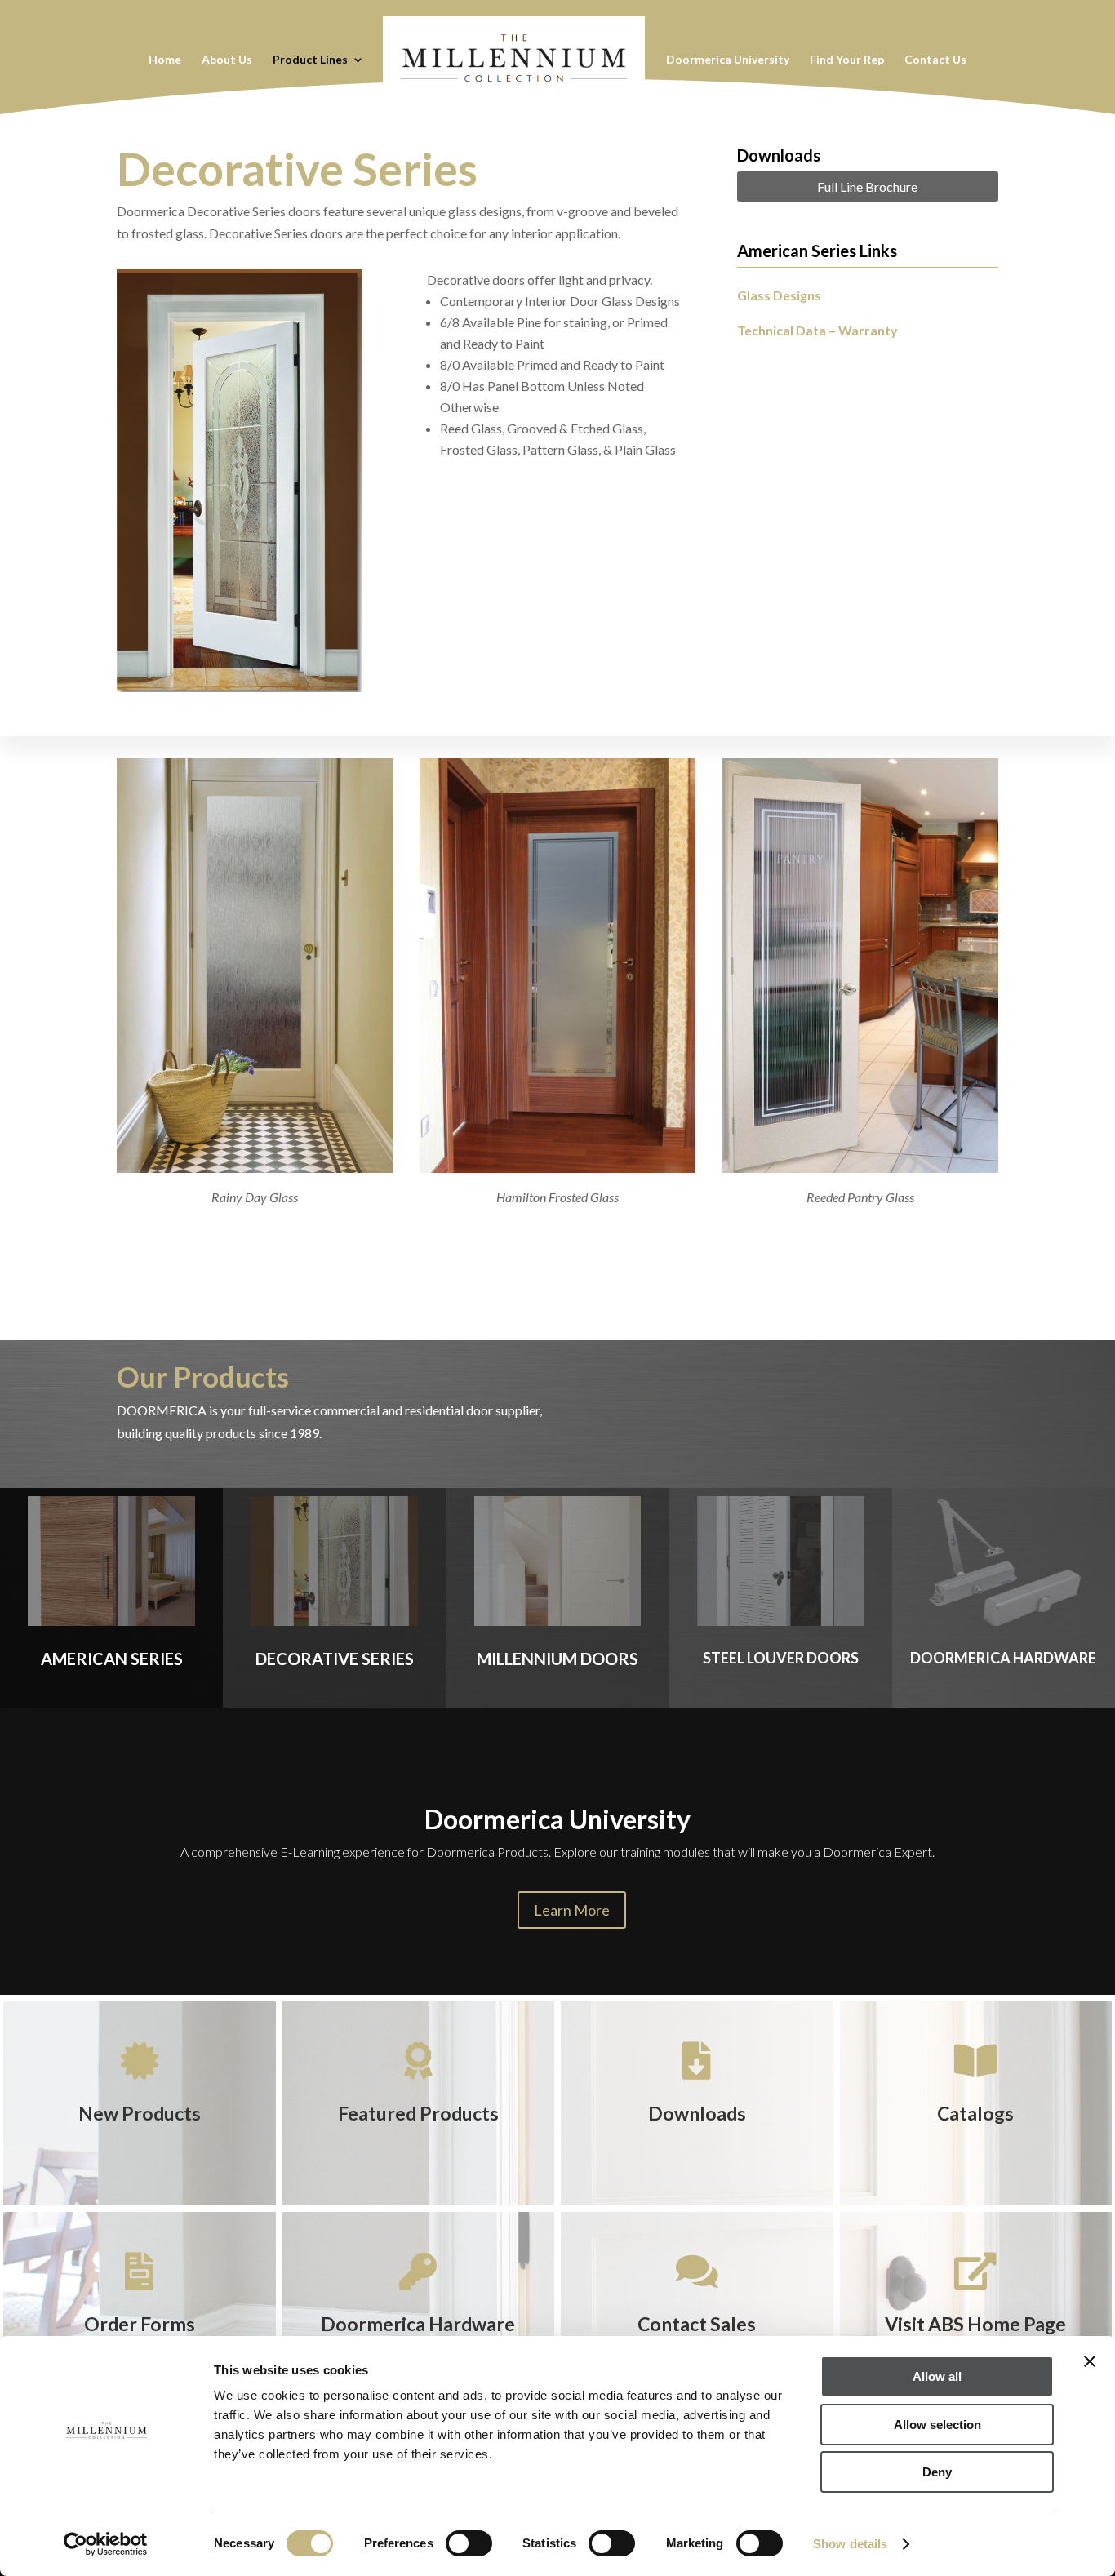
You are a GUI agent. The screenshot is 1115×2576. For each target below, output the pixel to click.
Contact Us (935, 60)
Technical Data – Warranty (817, 330)
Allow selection (937, 2425)
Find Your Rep (847, 60)
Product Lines (310, 60)
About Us (227, 60)
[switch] (469, 2543)
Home (165, 60)
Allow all (937, 2376)
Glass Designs (779, 295)
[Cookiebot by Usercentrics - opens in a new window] (106, 2544)
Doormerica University (728, 60)
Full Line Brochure (867, 187)
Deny (937, 2472)
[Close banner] (1090, 2361)
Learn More (572, 1910)
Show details (850, 2544)
